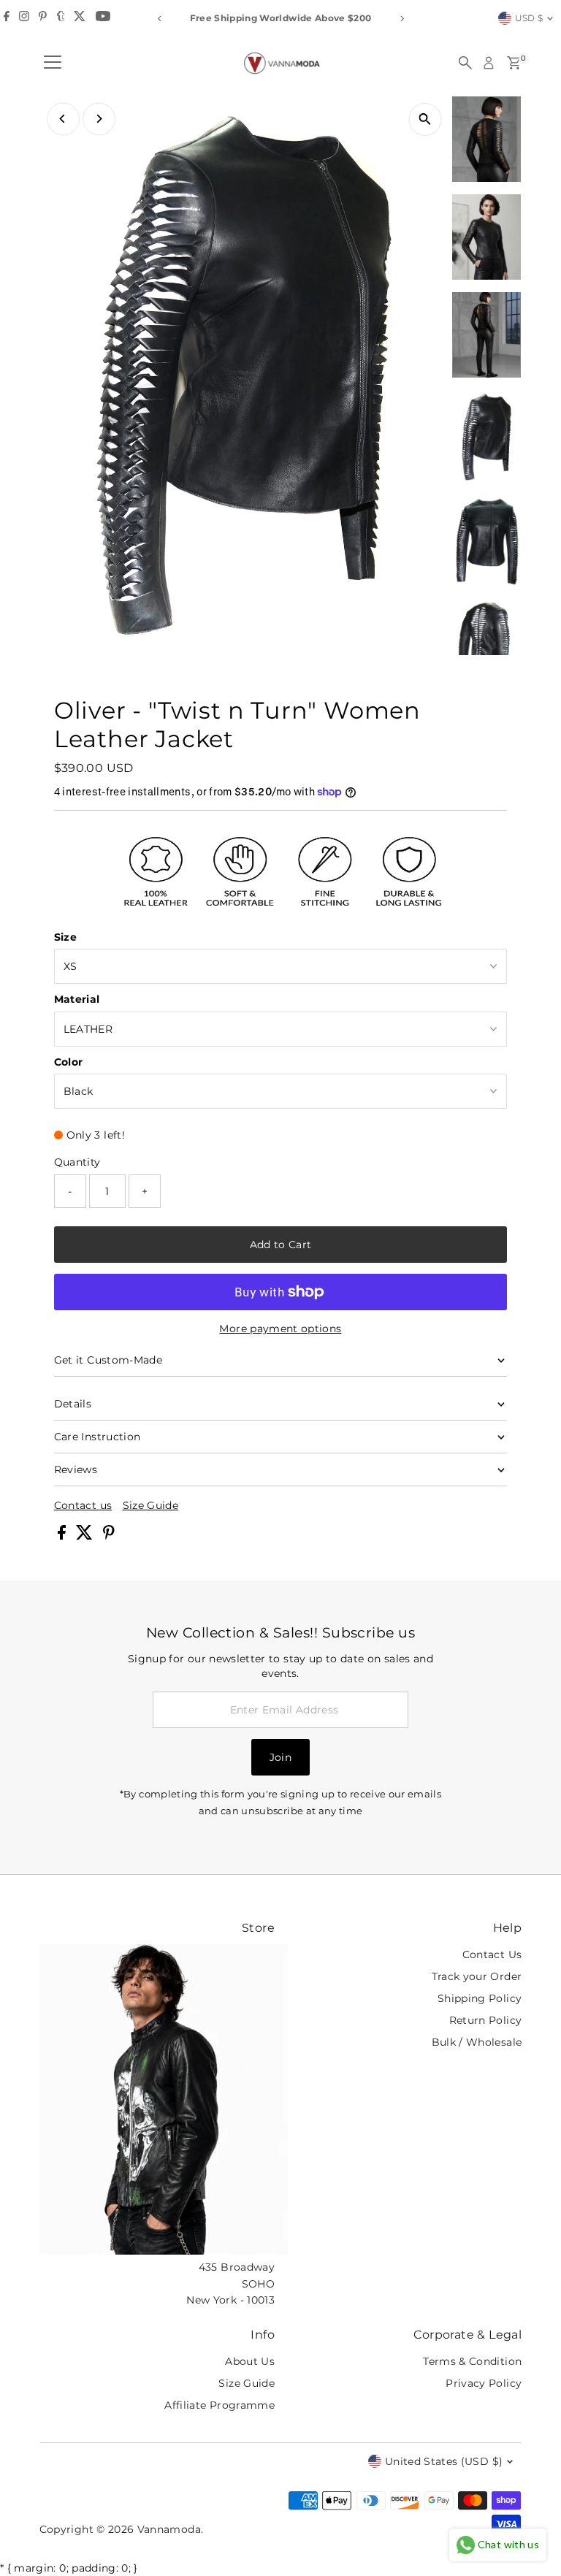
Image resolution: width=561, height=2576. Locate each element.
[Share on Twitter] (86, 1536)
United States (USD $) (444, 2461)
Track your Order (477, 1976)
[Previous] (160, 19)
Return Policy (486, 2020)
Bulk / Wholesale (477, 2042)
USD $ (529, 18)
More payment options (280, 1329)
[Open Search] (465, 63)
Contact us (83, 1505)
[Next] (401, 19)
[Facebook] (7, 18)
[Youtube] (103, 18)
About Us (250, 2361)
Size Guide (151, 1505)
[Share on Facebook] (63, 1536)
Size (65, 937)
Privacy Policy (484, 2383)
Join (280, 1757)
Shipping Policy (480, 1998)
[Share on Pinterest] (109, 1536)
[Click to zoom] (425, 119)
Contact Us (492, 1954)
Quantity (77, 1162)
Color (69, 1062)
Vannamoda (169, 2529)
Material (77, 999)
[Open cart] (514, 63)
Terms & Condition (472, 2361)
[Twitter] (80, 18)
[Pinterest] (43, 18)
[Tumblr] (61, 18)
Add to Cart (281, 1245)
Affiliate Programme (220, 2405)
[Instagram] (24, 18)
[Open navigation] (53, 63)
